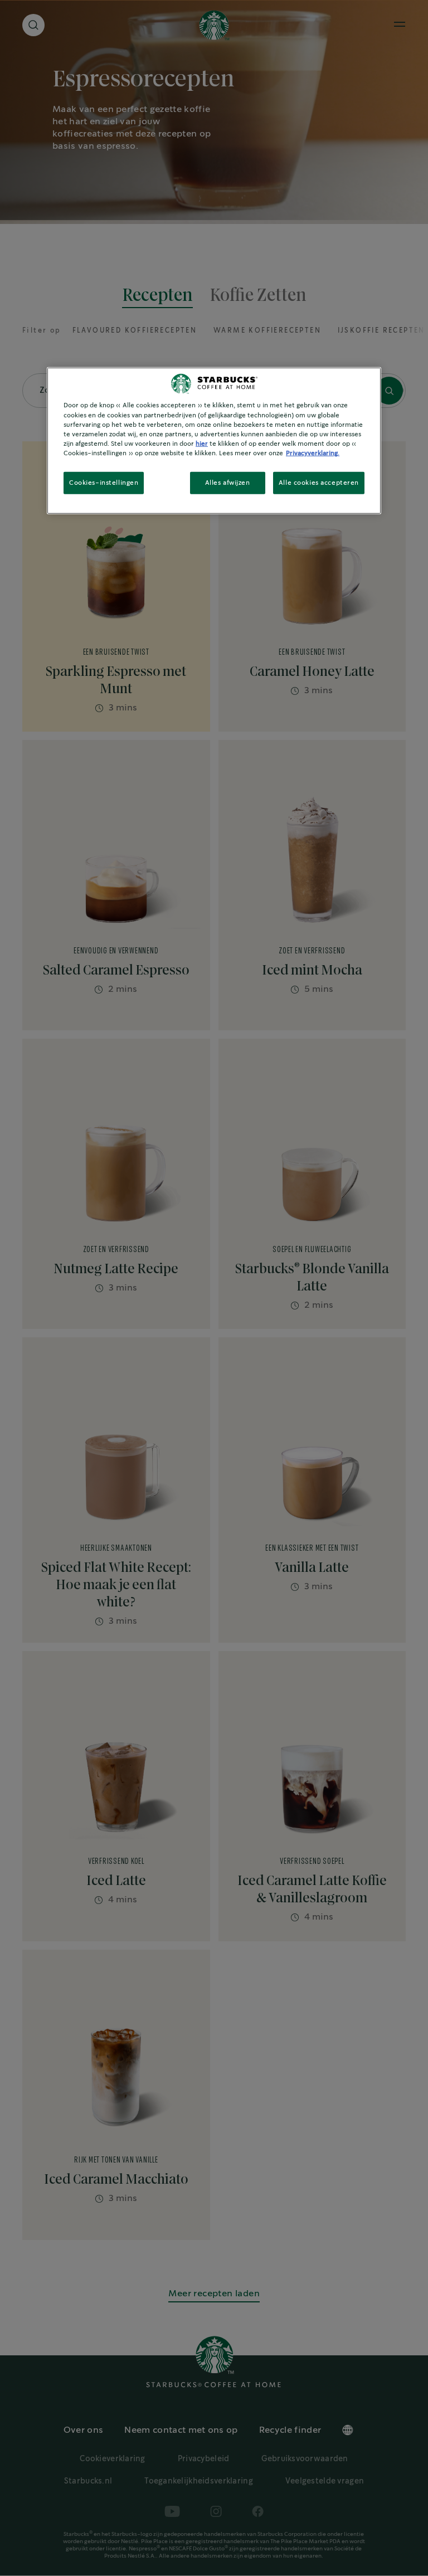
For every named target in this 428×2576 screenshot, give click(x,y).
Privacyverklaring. (313, 453)
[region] (214, 440)
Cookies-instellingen (104, 483)
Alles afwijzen (228, 483)
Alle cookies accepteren (319, 483)
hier (202, 443)
